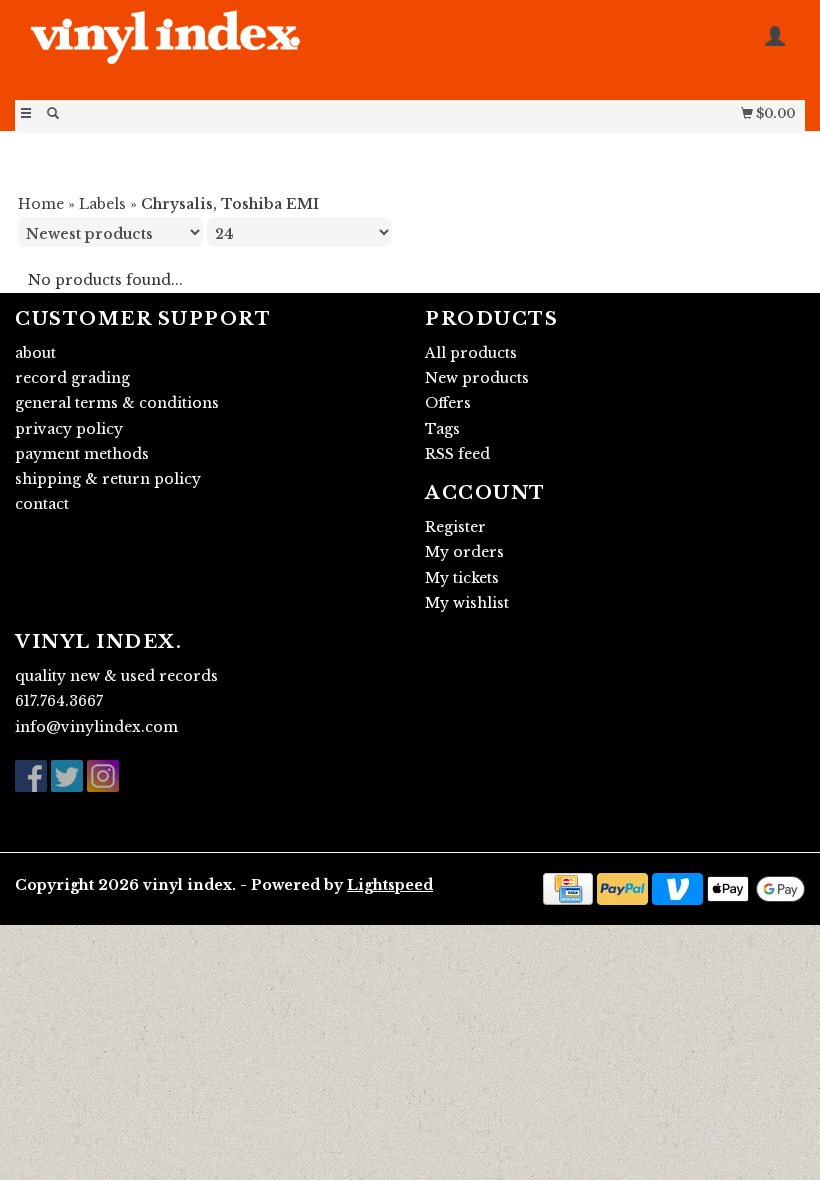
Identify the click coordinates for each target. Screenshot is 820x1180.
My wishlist (467, 603)
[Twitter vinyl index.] (67, 776)
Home (41, 204)
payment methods (82, 454)
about (35, 353)
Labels (102, 204)
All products (471, 353)
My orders (464, 552)
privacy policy (69, 429)
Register (455, 527)
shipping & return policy (108, 479)
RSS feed (457, 454)
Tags (442, 429)
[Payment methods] (568, 887)
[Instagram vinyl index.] (103, 776)
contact (42, 504)
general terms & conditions (117, 403)
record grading (72, 378)
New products (477, 378)
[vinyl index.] (212, 48)
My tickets (462, 578)
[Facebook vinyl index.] (31, 776)
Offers (448, 403)
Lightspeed (390, 885)
